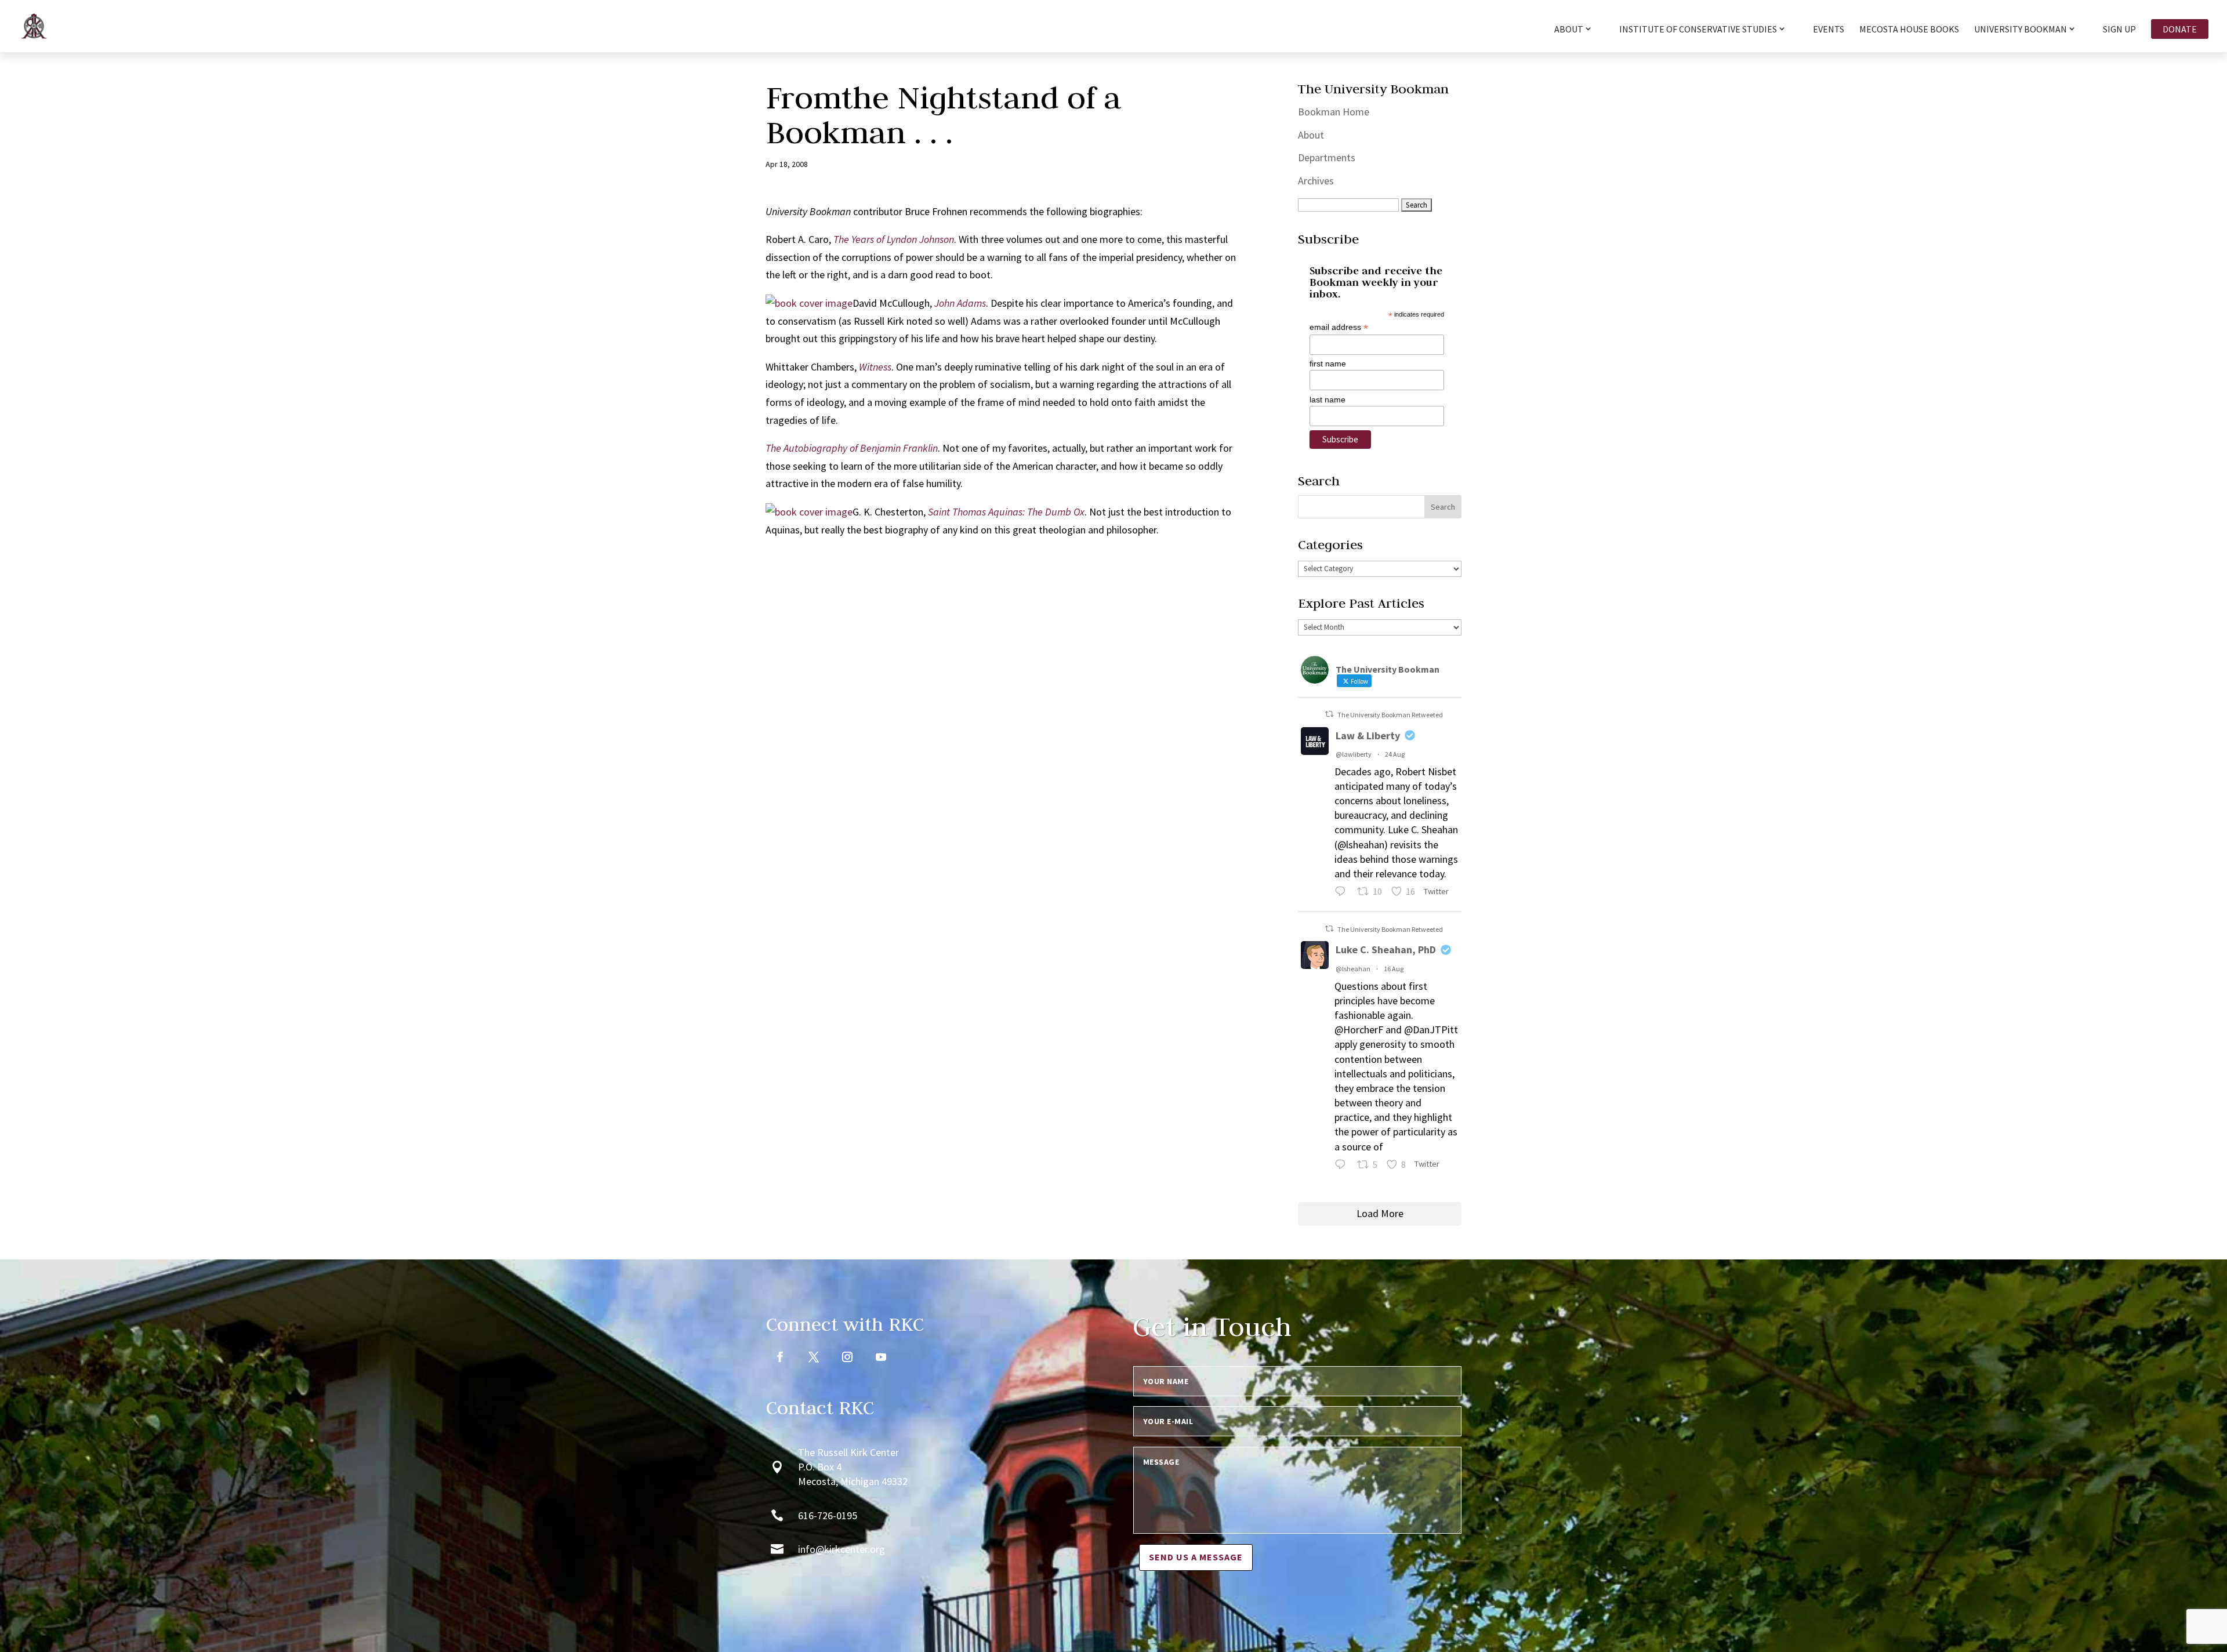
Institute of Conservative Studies (1698, 30)
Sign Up (2119, 30)
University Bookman (2021, 30)
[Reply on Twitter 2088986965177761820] (1343, 1166)
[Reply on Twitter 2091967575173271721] (1343, 893)
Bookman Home (1334, 112)
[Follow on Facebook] (780, 1357)
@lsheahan (1353, 969)
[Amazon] (809, 303)
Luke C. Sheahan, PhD (1386, 950)
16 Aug (1394, 969)
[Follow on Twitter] (814, 1357)
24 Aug (1395, 754)
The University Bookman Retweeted (1390, 715)
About (1311, 135)
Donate (2180, 29)
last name (1328, 400)
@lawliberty (1354, 754)
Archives (1316, 181)
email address (1339, 327)
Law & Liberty (1368, 736)
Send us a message (1196, 1557)
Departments (1327, 157)
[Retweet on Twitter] (1329, 714)
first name (1328, 364)
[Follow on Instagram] (847, 1357)
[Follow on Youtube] (881, 1357)
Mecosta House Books (1909, 30)
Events (1829, 30)
